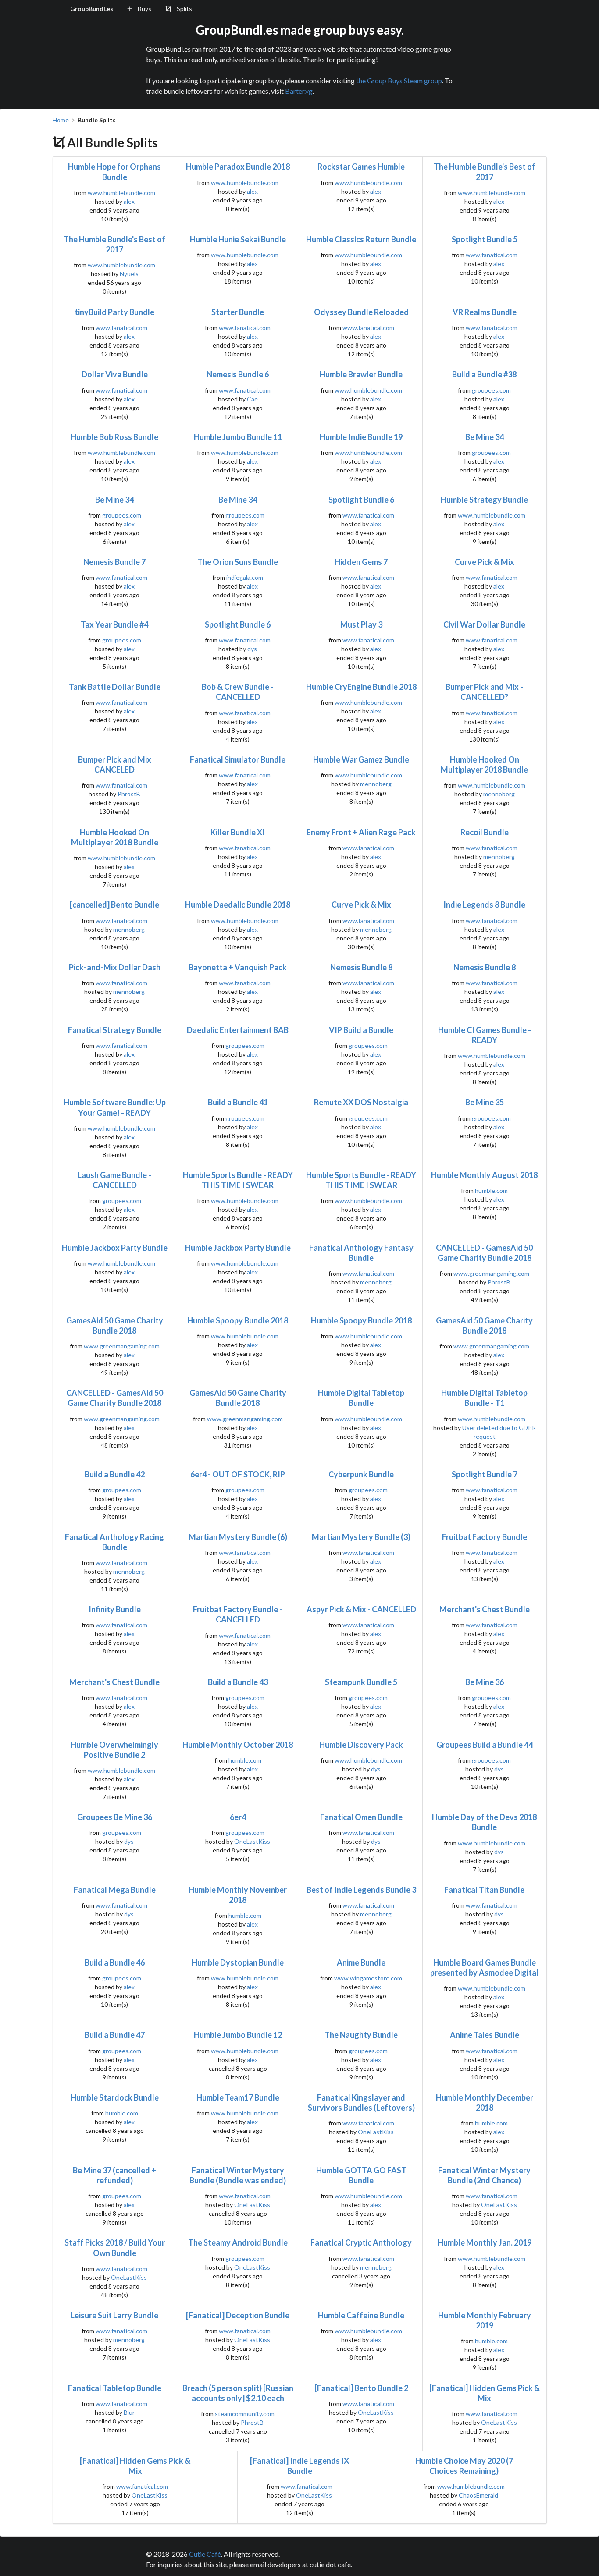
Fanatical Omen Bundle (361, 1817)
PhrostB (129, 794)
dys (252, 649)
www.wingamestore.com (368, 1978)
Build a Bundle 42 (115, 1474)
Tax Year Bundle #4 (114, 624)
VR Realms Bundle (485, 312)
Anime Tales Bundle (485, 2035)
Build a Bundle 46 (115, 1962)
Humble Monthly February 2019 (485, 2320)
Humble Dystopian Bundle (238, 1962)
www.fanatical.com (492, 255)
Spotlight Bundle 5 (485, 239)
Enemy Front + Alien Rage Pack (361, 832)
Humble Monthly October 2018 (238, 1745)
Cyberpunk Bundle (361, 1474)
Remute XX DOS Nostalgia (361, 1102)
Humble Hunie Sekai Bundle (238, 239)
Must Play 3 (361, 624)
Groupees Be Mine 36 (115, 1817)
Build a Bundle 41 (238, 1102)
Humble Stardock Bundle (115, 2097)
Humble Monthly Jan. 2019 (485, 2242)
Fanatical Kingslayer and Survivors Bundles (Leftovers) (361, 2102)
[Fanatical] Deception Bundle (238, 2315)
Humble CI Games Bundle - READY (485, 1035)
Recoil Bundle (485, 832)
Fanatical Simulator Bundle (238, 759)
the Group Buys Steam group (399, 80)
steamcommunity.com (245, 2414)
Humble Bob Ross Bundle (114, 437)
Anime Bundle (361, 1962)
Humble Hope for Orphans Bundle (114, 172)
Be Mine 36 (485, 1682)
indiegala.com (245, 577)
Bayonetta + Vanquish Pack (238, 967)
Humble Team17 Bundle (238, 2097)
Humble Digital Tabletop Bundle (361, 1398)
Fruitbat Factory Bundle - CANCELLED (238, 1614)
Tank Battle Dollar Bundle (115, 687)
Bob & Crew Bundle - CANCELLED (238, 692)
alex (129, 201)
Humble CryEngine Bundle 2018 (361, 687)
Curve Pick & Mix (485, 562)
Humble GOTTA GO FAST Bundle (361, 2175)
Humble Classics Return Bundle (361, 239)
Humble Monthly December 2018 (485, 2102)
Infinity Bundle (115, 1609)
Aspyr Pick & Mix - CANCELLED (361, 1609)
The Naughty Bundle (361, 2035)
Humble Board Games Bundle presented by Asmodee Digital (484, 1967)
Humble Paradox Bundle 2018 (238, 167)
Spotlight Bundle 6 (361, 500)
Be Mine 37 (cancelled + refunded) (114, 2175)
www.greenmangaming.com (491, 1273)
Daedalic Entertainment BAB (238, 1030)
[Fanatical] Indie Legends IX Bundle (299, 2466)
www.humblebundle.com (121, 193)
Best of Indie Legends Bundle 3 (361, 1890)
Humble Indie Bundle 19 (361, 437)
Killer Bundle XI (238, 832)
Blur (129, 2412)
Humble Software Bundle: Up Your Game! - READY (115, 1107)
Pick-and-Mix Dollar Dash (115, 967)
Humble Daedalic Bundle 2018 (238, 905)
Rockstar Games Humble (361, 167)
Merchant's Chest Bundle (485, 1609)
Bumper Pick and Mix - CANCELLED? (484, 692)
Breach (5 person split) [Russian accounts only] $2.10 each (238, 2393)
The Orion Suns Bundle (238, 562)
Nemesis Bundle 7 (114, 562)
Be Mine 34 (485, 437)
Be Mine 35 (485, 1102)
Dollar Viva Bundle (115, 374)
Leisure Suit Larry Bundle (114, 2315)
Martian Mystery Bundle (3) (361, 1537)
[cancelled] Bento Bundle (114, 905)
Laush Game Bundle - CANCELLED (114, 1180)
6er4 (238, 1817)
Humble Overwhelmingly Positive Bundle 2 (114, 1750)
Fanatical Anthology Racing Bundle (114, 1542)
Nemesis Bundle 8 (361, 967)
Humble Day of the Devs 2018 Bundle (484, 1822)
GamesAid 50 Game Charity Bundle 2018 (115, 1325)
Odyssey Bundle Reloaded (361, 312)
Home (61, 120)
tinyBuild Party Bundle (114, 312)
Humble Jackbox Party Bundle (115, 1248)
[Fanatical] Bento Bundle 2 (361, 2388)
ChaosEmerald (478, 2495)
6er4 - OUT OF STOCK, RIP (238, 1474)
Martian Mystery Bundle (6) (238, 1537)
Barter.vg (299, 91)
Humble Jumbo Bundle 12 (238, 2035)
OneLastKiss (252, 1841)
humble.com (491, 1190)
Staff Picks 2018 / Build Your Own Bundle (115, 2248)
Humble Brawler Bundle (361, 374)
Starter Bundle (238, 312)
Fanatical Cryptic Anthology (361, 2242)
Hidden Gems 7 (361, 562)
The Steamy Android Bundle (238, 2242)
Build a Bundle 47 (115, 2035)
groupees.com (491, 390)
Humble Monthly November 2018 (238, 1895)
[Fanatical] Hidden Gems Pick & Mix (485, 2393)
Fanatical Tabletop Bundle (115, 2388)
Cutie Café (205, 2554)
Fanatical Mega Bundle (115, 1890)
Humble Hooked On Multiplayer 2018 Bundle (484, 765)
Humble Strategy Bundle (484, 500)
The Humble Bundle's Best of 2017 (485, 172)
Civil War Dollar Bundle (484, 624)
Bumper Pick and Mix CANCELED (115, 765)
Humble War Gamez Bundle (361, 759)
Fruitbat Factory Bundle (485, 1537)
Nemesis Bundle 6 (238, 374)
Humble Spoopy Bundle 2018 (238, 1320)
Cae (252, 399)
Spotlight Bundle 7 (485, 1474)
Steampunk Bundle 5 (361, 1682)
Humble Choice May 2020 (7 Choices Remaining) (464, 2466)
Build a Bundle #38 (484, 374)
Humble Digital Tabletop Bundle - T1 (484, 1398)
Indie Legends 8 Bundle (484, 905)
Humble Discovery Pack (361, 1745)
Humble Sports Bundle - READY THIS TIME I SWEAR (238, 1180)
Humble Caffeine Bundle (361, 2315)
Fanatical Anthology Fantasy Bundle (361, 1253)
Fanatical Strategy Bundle (115, 1030)
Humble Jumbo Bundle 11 (238, 437)
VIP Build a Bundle (361, 1030)
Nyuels (129, 274)
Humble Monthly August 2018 (484, 1175)
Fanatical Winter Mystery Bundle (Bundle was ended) (238, 2175)
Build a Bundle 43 (238, 1682)
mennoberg (376, 784)
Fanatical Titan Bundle (484, 1890)
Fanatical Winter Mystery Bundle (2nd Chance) (484, 2175)
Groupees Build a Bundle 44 (485, 1745)
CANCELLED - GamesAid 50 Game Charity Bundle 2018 (484, 1253)
